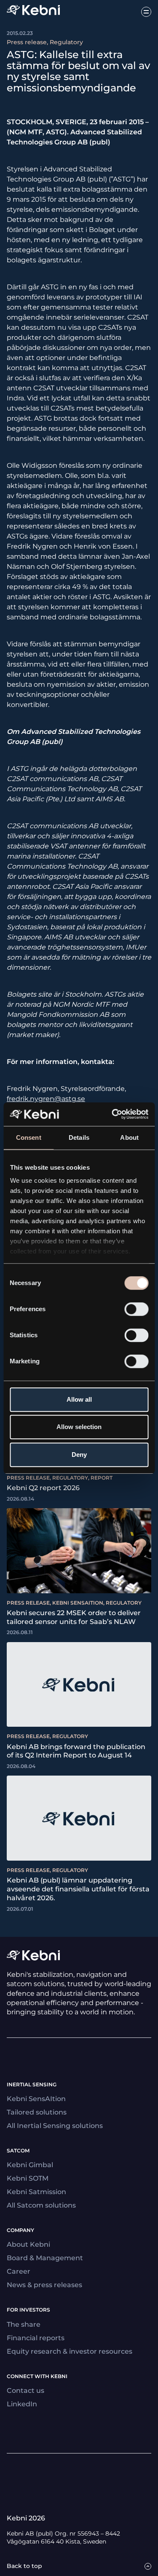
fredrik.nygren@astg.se (46, 1099)
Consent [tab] (29, 1137)
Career (19, 2271)
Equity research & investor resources (70, 2351)
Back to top (24, 2566)
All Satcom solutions (41, 2205)
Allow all (79, 1399)
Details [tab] (79, 1137)
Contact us (25, 2391)
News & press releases (44, 2285)
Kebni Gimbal (30, 2165)
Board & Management (45, 2258)
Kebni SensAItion (36, 2099)
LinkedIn (22, 2404)
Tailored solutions (37, 2112)
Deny (79, 1455)
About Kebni (28, 2244)
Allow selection (79, 1427)
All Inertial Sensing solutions (55, 2126)
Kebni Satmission (36, 2192)
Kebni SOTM (28, 2178)
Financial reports (36, 2338)
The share (24, 2324)
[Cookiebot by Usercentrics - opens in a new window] (112, 1114)
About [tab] (129, 1137)
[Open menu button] (146, 12)
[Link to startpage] (33, 12)
